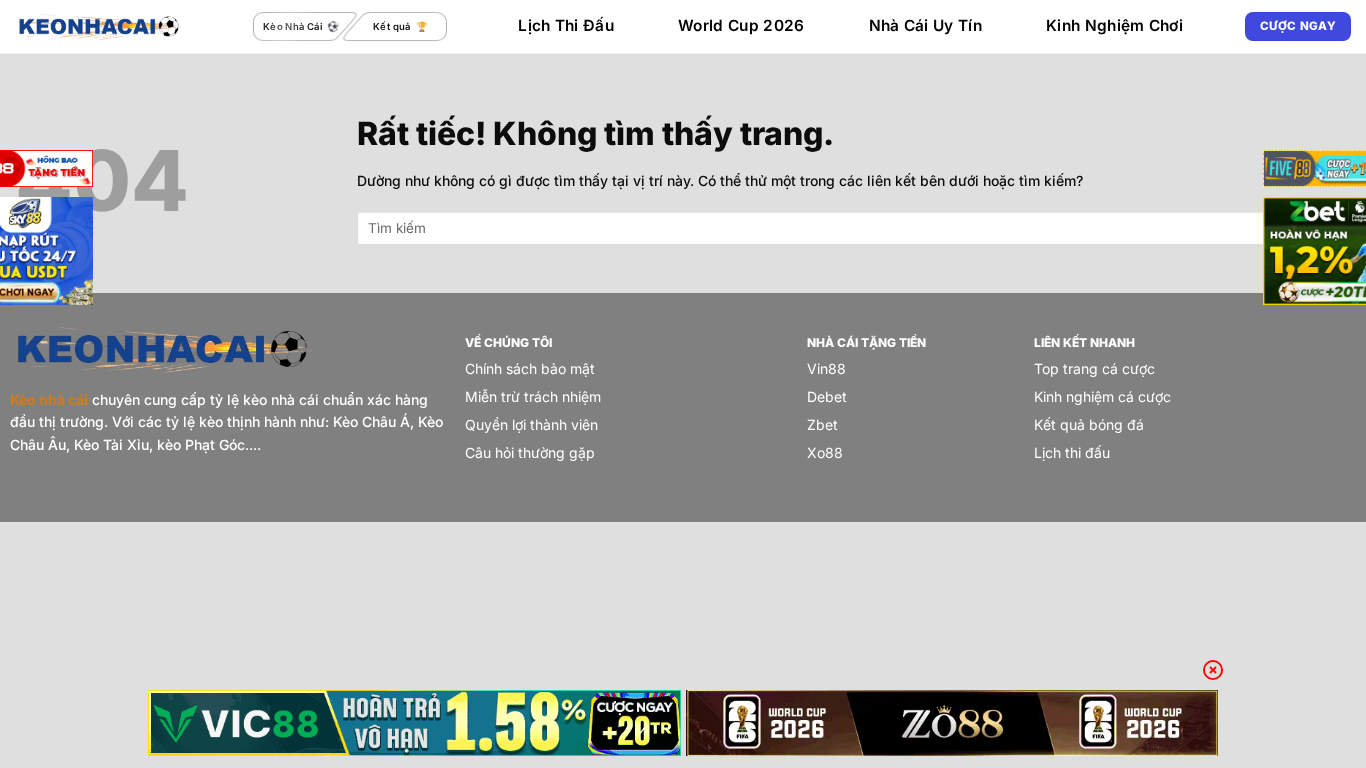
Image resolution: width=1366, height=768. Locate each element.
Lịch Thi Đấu (566, 25)
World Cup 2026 (741, 25)
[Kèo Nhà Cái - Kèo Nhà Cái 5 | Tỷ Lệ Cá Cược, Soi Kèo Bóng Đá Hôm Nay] (99, 26)
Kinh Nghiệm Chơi (1114, 25)
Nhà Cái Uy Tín (925, 25)
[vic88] (414, 723)
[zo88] (952, 723)
